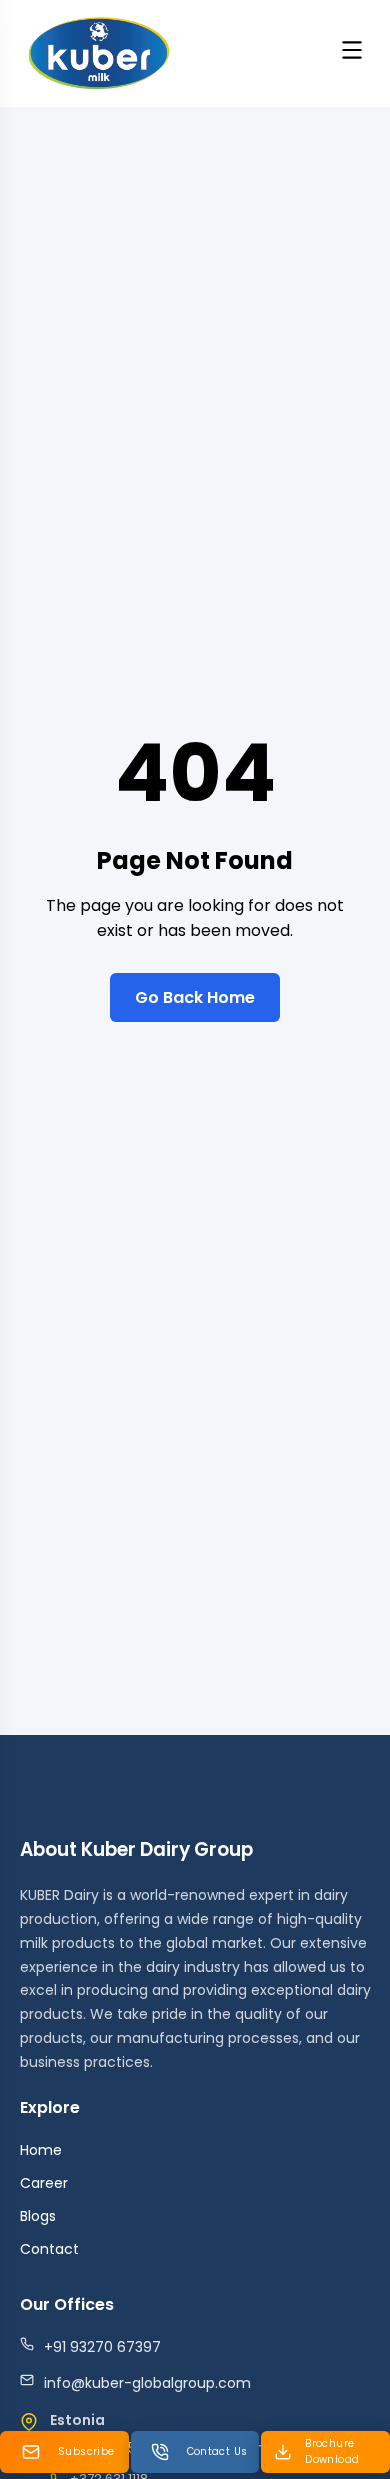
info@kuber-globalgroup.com (147, 2383)
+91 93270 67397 (102, 2347)
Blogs (38, 2216)
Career (44, 2183)
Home (41, 2150)
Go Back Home (195, 997)
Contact (49, 2249)
